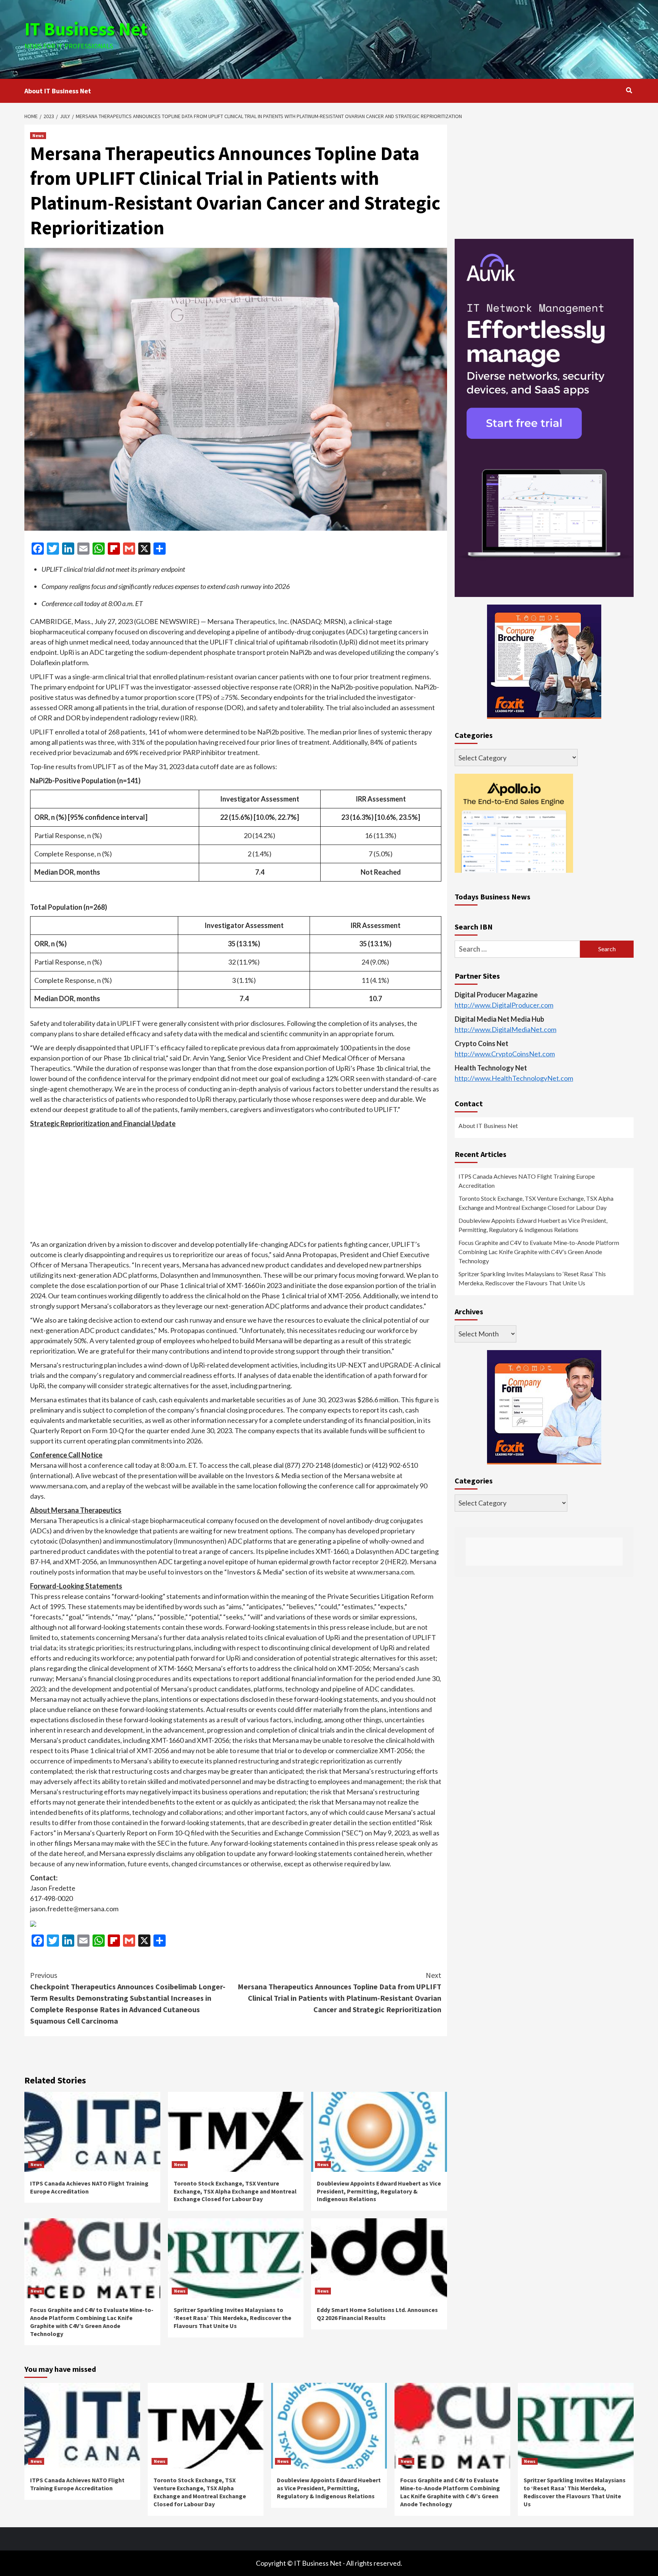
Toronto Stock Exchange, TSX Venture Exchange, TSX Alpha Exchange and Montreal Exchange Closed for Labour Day (235, 2191)
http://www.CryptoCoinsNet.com (505, 1054)
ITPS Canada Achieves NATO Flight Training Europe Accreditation (527, 1181)
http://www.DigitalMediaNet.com (505, 1029)
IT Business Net (86, 29)
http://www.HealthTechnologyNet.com (514, 1078)
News (38, 135)
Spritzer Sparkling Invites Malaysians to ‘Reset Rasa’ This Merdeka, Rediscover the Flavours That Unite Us (232, 2318)
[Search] (629, 90)
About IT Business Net (58, 91)
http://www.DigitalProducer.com (504, 1005)
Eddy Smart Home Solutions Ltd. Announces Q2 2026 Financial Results (377, 2314)
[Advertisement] (431, 38)
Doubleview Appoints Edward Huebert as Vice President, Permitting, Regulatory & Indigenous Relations (379, 2191)
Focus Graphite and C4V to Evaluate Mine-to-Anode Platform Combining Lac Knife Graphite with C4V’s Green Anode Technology (92, 2322)
